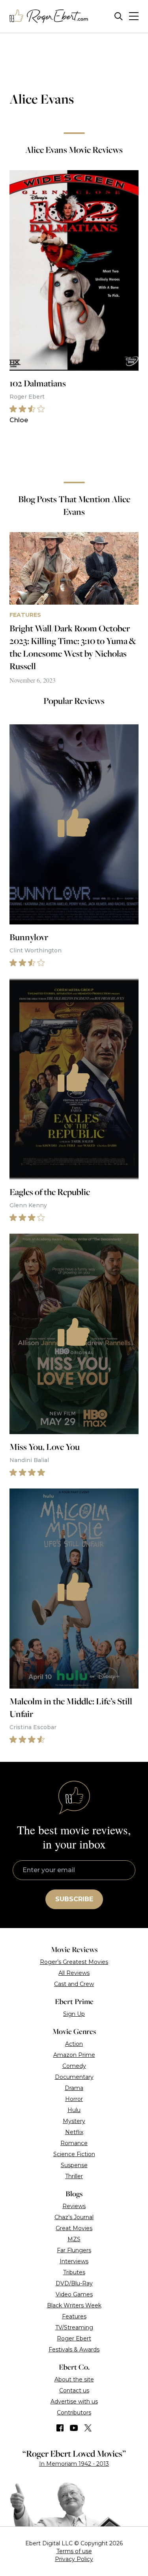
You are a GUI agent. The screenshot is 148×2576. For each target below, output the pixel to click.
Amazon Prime (74, 2055)
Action (74, 2044)
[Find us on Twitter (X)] (88, 2428)
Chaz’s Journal (74, 2217)
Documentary (74, 2077)
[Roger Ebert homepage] (49, 16)
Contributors (74, 2413)
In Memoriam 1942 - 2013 (74, 2464)
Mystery (74, 2121)
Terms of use (74, 2551)
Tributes (74, 2272)
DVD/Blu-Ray (74, 2283)
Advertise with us (74, 2402)
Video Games (74, 2294)
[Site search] (119, 16)
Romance (74, 2143)
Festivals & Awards (74, 2350)
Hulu (74, 2110)
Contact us (74, 2390)
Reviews (74, 2206)
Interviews (74, 2261)
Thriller (74, 2176)
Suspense (74, 2165)
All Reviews (74, 1973)
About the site (74, 2379)
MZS (74, 2239)
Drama (74, 2088)
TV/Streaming (74, 2327)
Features (74, 2316)
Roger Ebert (74, 2338)
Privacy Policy (74, 2559)
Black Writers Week (74, 2305)
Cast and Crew (74, 1984)
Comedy (74, 2066)
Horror (74, 2099)
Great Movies (74, 2228)
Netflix (74, 2132)
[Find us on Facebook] (60, 2428)
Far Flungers (74, 2250)
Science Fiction (74, 2154)
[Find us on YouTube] (74, 2428)
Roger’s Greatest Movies (74, 1962)
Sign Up (74, 2014)
